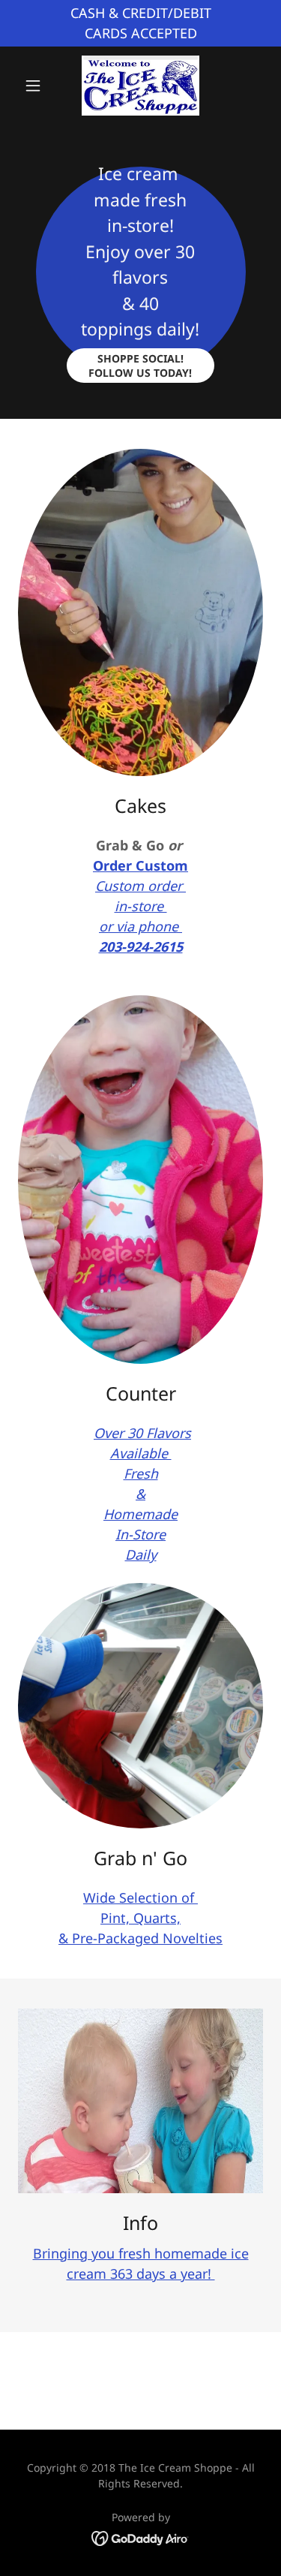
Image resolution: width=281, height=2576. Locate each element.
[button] (36, 86)
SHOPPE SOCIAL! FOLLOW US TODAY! (140, 366)
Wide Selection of (140, 1897)
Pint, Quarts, (140, 1918)
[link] (140, 86)
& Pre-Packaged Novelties (140, 1938)
